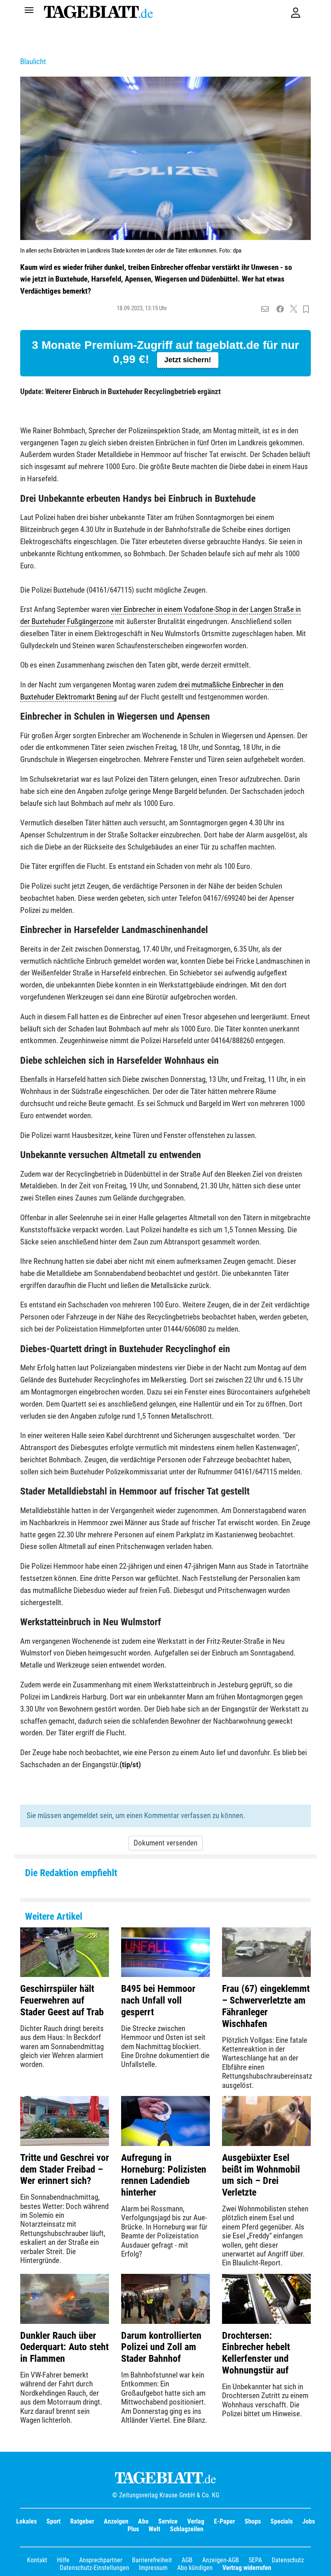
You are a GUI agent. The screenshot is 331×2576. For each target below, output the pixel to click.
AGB (187, 2560)
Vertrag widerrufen (247, 2568)
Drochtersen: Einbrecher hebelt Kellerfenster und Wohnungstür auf (256, 2353)
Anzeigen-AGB (221, 2560)
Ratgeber (82, 2521)
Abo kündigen (195, 2568)
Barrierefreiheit (152, 2560)
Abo (143, 2521)
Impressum (153, 2568)
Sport (53, 2521)
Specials (282, 2521)
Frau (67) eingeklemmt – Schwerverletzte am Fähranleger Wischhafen (266, 2006)
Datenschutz (288, 2560)
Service (168, 2521)
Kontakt (37, 2560)
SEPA (255, 2560)
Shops (253, 2521)
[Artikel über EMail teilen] (265, 309)
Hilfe (63, 2560)
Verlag (196, 2521)
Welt (154, 2529)
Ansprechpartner (101, 2560)
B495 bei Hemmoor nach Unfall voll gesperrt (158, 2000)
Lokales (26, 2521)
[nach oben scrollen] (319, 2564)
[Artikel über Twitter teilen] (294, 309)
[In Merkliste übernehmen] (306, 309)
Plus (133, 2529)
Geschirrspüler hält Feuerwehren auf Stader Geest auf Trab (62, 2000)
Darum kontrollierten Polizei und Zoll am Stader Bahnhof (161, 2347)
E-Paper (224, 2521)
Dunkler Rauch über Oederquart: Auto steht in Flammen (64, 2347)
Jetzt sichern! (188, 360)
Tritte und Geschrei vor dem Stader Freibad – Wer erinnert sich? (65, 2169)
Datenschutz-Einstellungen (94, 2568)
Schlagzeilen (187, 2529)
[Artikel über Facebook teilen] (280, 309)
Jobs (309, 2521)
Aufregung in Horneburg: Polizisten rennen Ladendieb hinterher (164, 2175)
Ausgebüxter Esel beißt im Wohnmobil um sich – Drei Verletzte (261, 2175)
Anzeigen (116, 2521)
